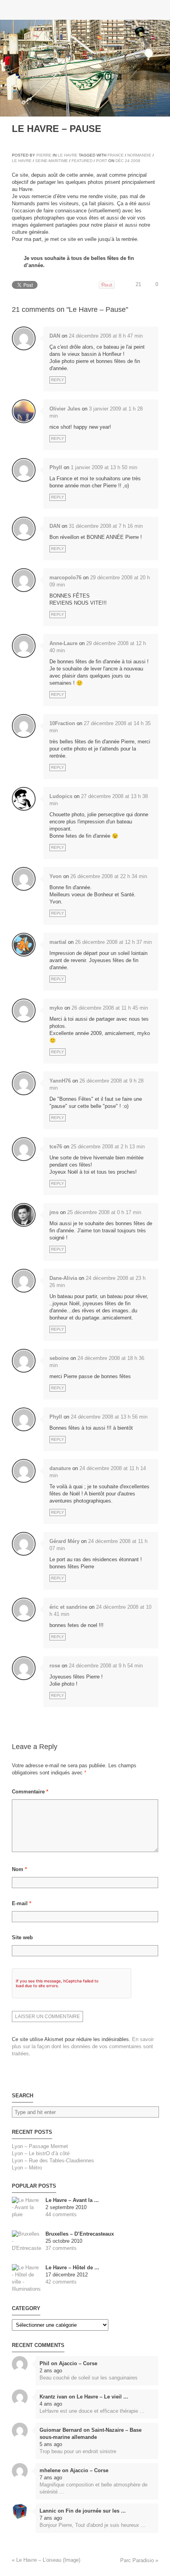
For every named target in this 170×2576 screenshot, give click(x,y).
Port (102, 161)
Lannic (48, 2511)
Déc (120, 161)
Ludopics (61, 796)
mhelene (50, 2470)
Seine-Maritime (52, 161)
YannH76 (60, 1081)
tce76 (56, 1147)
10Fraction (62, 723)
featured (82, 161)
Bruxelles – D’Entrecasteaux (80, 2234)
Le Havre (68, 155)
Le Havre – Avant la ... (72, 2200)
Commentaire (30, 1792)
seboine (59, 1358)
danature (60, 1468)
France (116, 155)
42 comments (61, 2282)
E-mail (22, 1903)
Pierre (44, 155)
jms (54, 1212)
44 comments (61, 2214)
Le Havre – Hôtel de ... (72, 2268)
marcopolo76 (65, 578)
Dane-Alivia (63, 1278)
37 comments (61, 2248)
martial (58, 942)
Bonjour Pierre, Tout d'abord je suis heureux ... (93, 2525)
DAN (55, 336)
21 (138, 284)
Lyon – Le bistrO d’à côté (41, 2153)
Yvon (56, 876)
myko (56, 1008)
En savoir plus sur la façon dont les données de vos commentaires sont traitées (83, 2046)
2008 (136, 161)
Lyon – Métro (27, 2168)
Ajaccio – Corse (78, 2363)
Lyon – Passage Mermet (40, 2146)
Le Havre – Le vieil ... (102, 2397)
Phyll (56, 467)
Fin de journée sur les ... (96, 2511)
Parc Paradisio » (139, 2560)
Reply (58, 380)
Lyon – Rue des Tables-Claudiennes (53, 2161)
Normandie (139, 155)
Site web (22, 1937)
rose (55, 1666)
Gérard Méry (64, 1541)
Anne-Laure (63, 643)
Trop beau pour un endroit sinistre (78, 2451)
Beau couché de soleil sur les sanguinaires (89, 2378)
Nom (19, 1869)
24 (127, 161)
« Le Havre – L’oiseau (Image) (46, 2560)
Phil (44, 2363)
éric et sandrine (68, 1607)
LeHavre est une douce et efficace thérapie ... (92, 2411)
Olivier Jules (65, 409)
